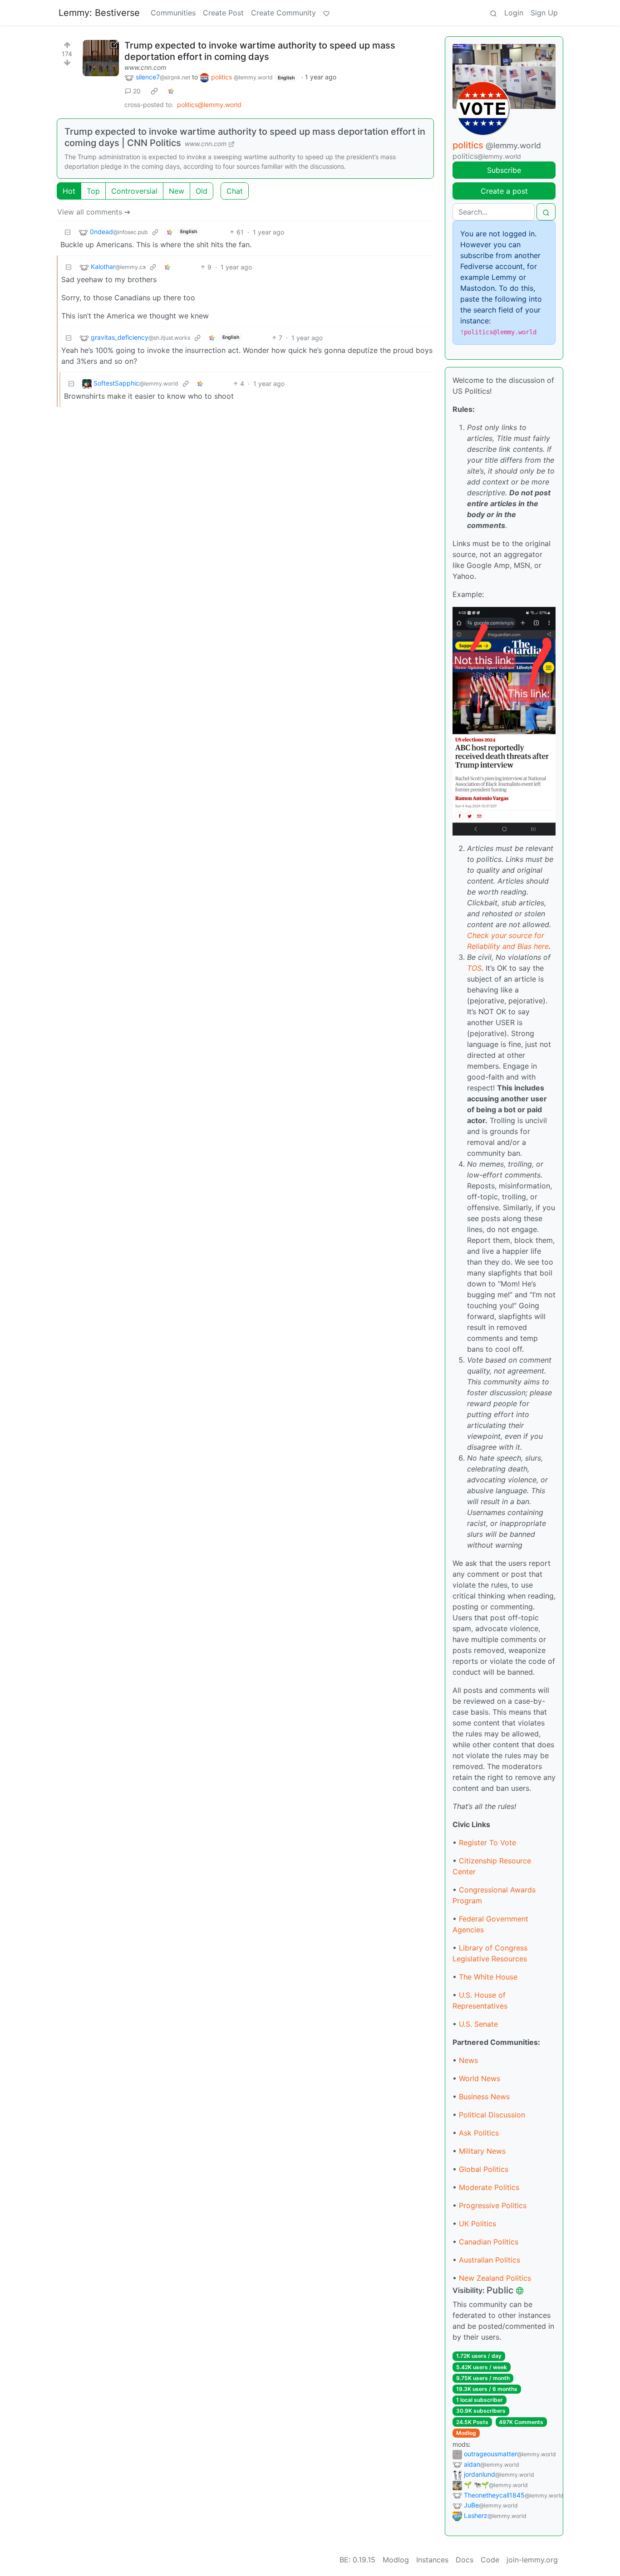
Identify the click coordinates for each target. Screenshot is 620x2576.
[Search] (493, 13)
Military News (482, 2151)
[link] (154, 91)
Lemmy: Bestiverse (99, 13)
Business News (484, 2097)
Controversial (134, 191)
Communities (173, 13)
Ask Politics (479, 2133)
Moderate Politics (489, 2187)
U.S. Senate (478, 2024)
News (468, 2060)
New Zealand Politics (495, 2278)
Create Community (283, 13)
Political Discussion (492, 2115)
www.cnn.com (145, 67)
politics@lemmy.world (209, 105)
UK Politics (477, 2224)
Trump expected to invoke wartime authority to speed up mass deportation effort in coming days (260, 51)
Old (202, 191)
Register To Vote (487, 1843)
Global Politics (484, 2169)
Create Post (223, 13)
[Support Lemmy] (326, 13)
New (177, 191)
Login (514, 13)
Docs (465, 2560)
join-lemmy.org (532, 2560)
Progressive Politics (493, 2205)
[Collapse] (68, 232)
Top (93, 191)
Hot (69, 191)
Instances (432, 2560)
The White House (488, 1977)
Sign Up (544, 13)
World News (480, 2078)
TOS (474, 968)
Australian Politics (490, 2260)
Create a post (504, 191)
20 (137, 91)
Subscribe (504, 170)
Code (490, 2560)
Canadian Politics (489, 2242)
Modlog (466, 2433)
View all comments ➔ (94, 212)
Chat (235, 191)
